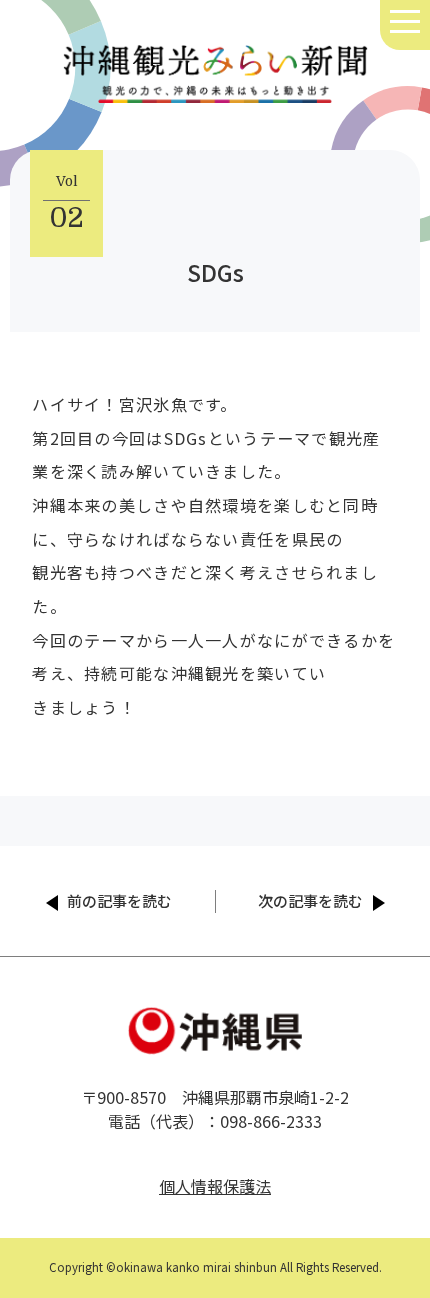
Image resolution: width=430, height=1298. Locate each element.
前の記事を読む (119, 900)
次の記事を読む (310, 900)
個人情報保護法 (215, 1186)
